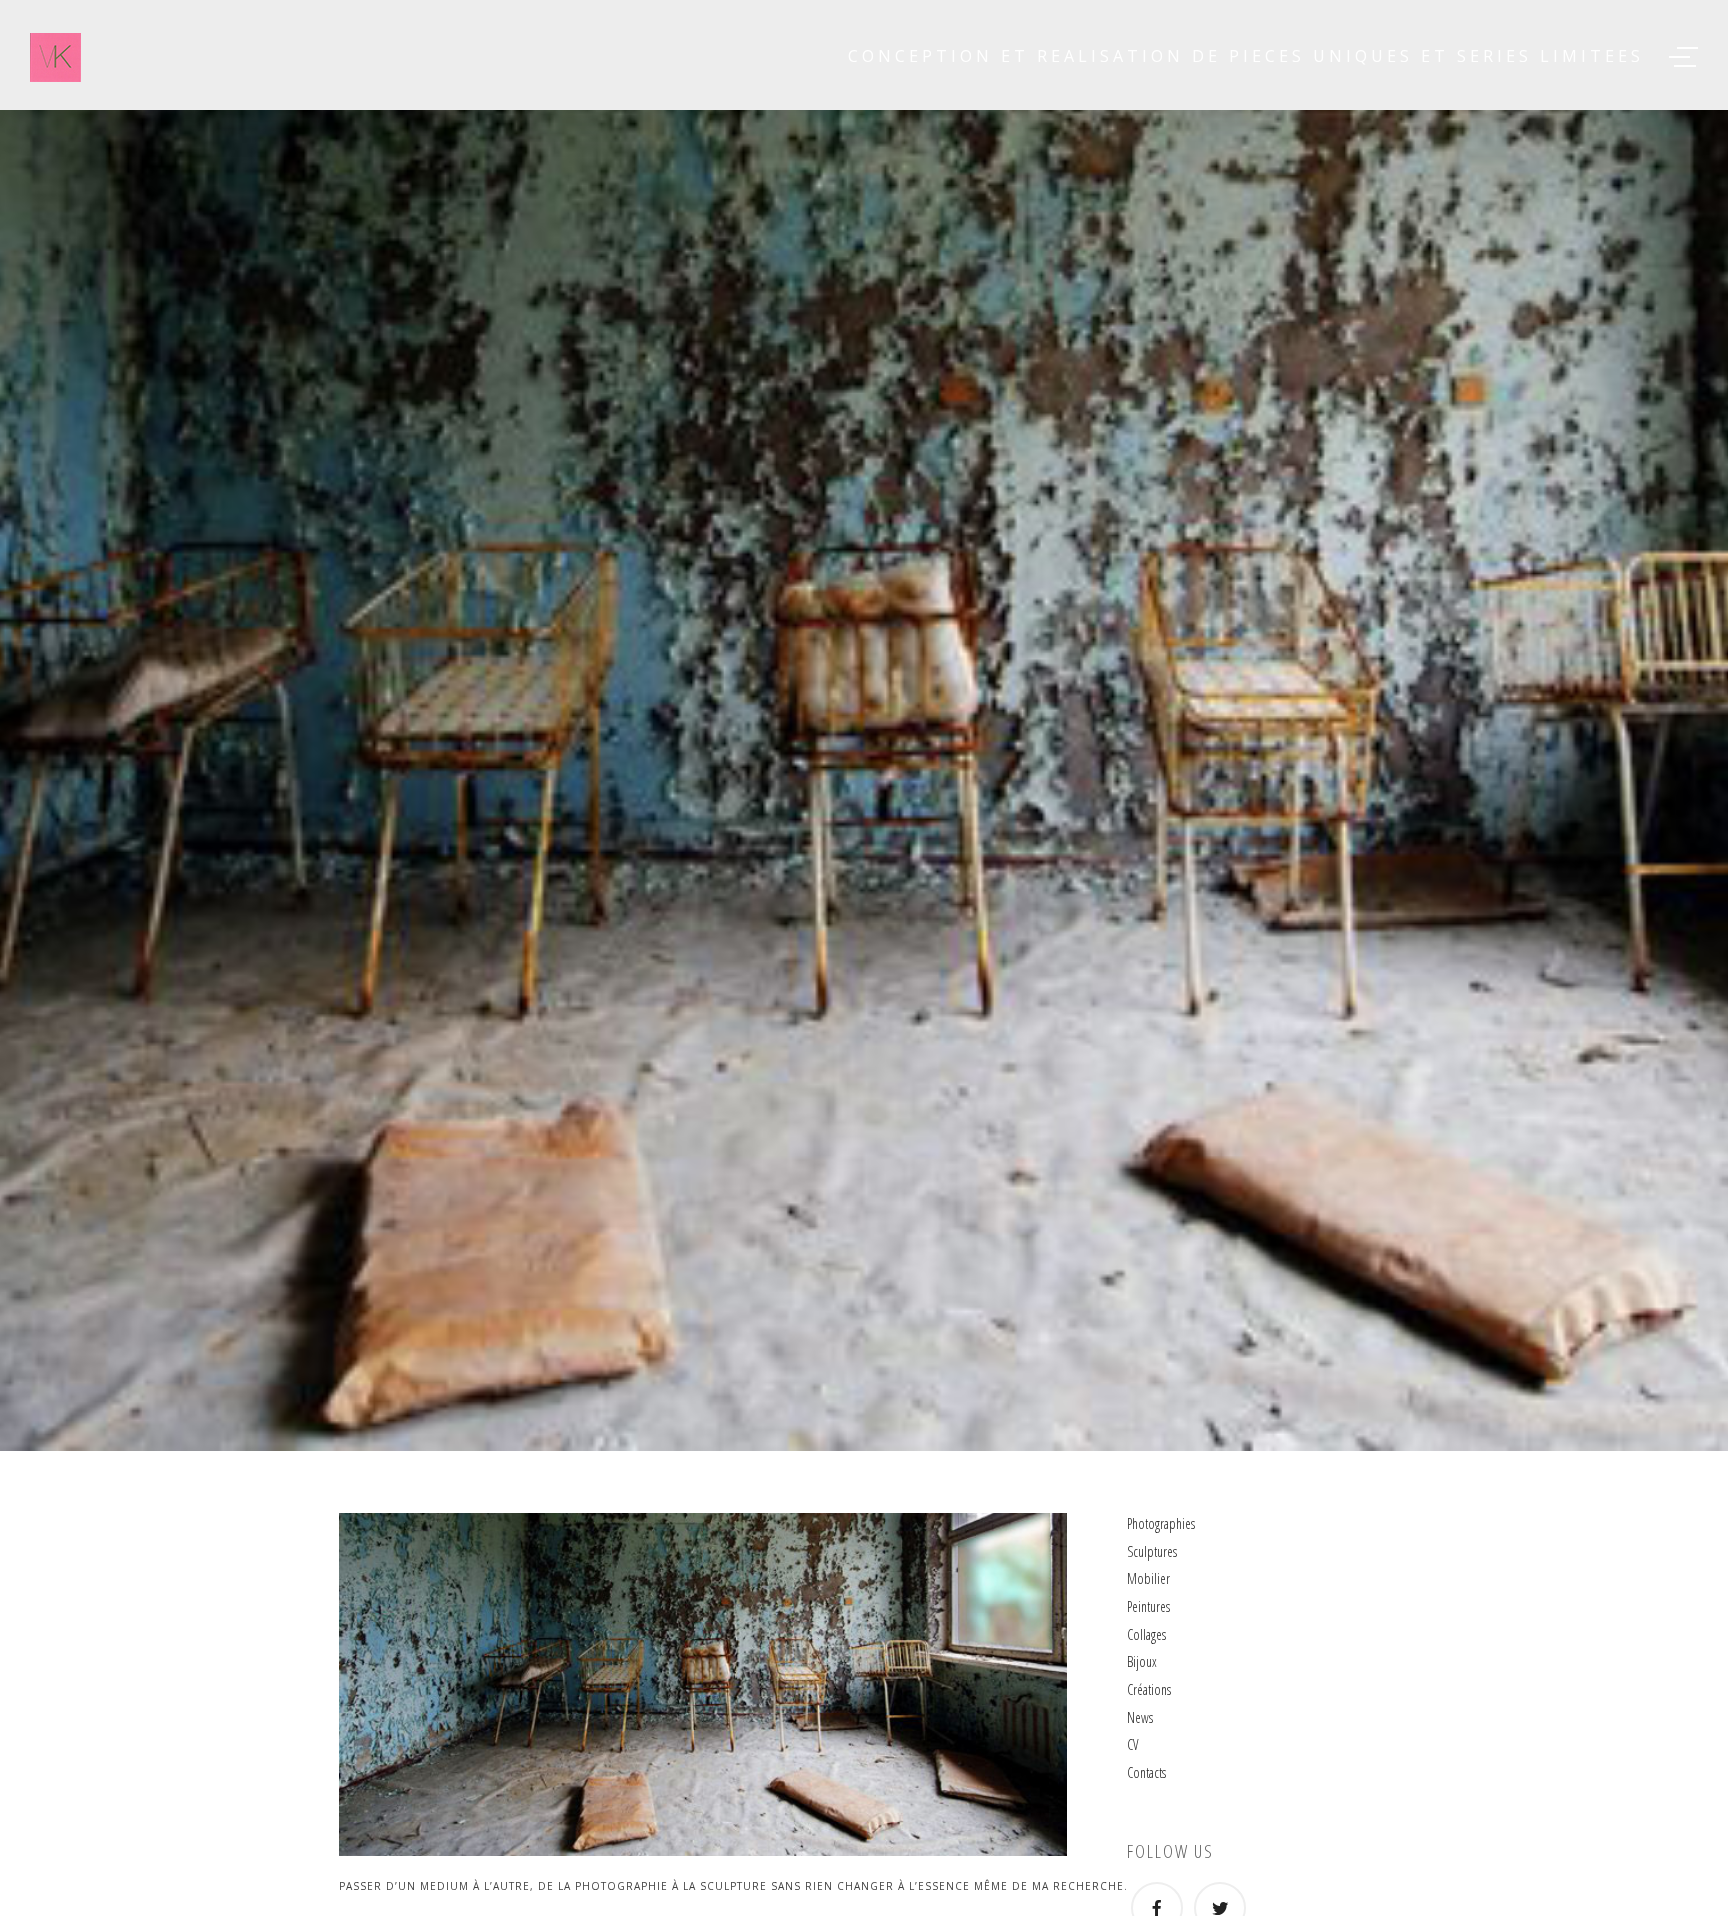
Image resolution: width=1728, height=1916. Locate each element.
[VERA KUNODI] (55, 57)
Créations (1149, 1689)
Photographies (1161, 1523)
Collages (1146, 1634)
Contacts (1146, 1772)
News (1140, 1717)
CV (1132, 1744)
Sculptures (1152, 1551)
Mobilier (1148, 1578)
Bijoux (1142, 1661)
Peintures (1148, 1606)
